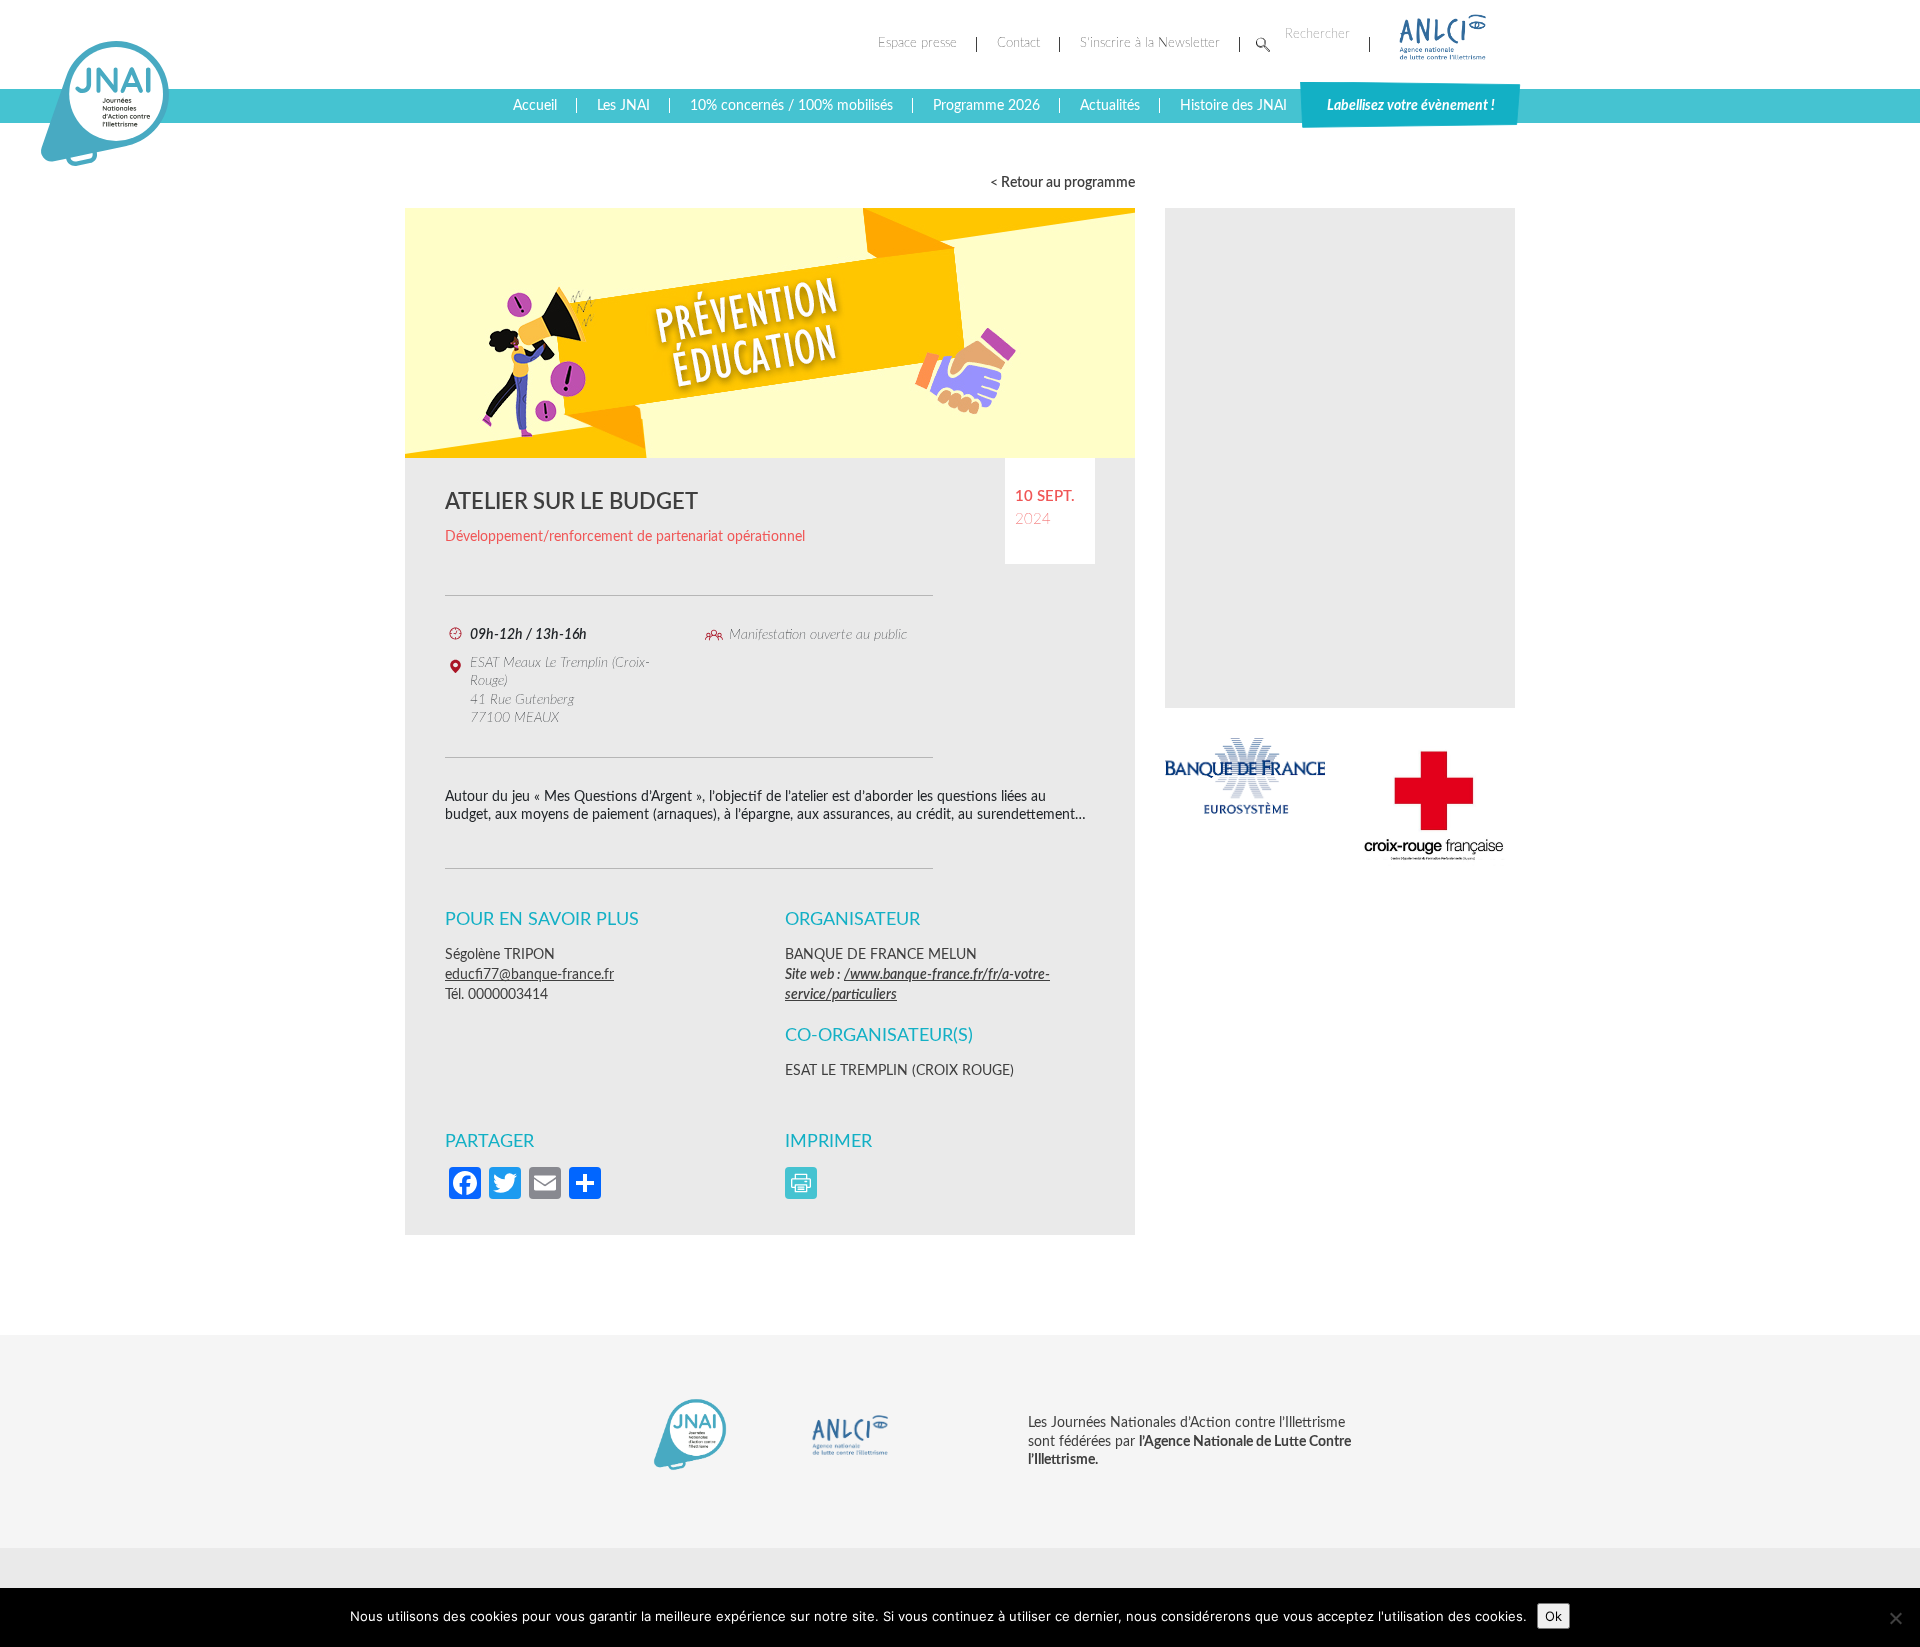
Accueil (535, 106)
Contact (1018, 43)
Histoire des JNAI (1233, 106)
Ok (1553, 1616)
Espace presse (917, 43)
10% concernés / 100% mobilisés (791, 106)
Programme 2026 (986, 106)
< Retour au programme (1062, 183)
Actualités (1110, 106)
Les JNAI (623, 106)
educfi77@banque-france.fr (529, 975)
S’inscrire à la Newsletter (1150, 43)
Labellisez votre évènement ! (1411, 106)
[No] (1895, 1618)
